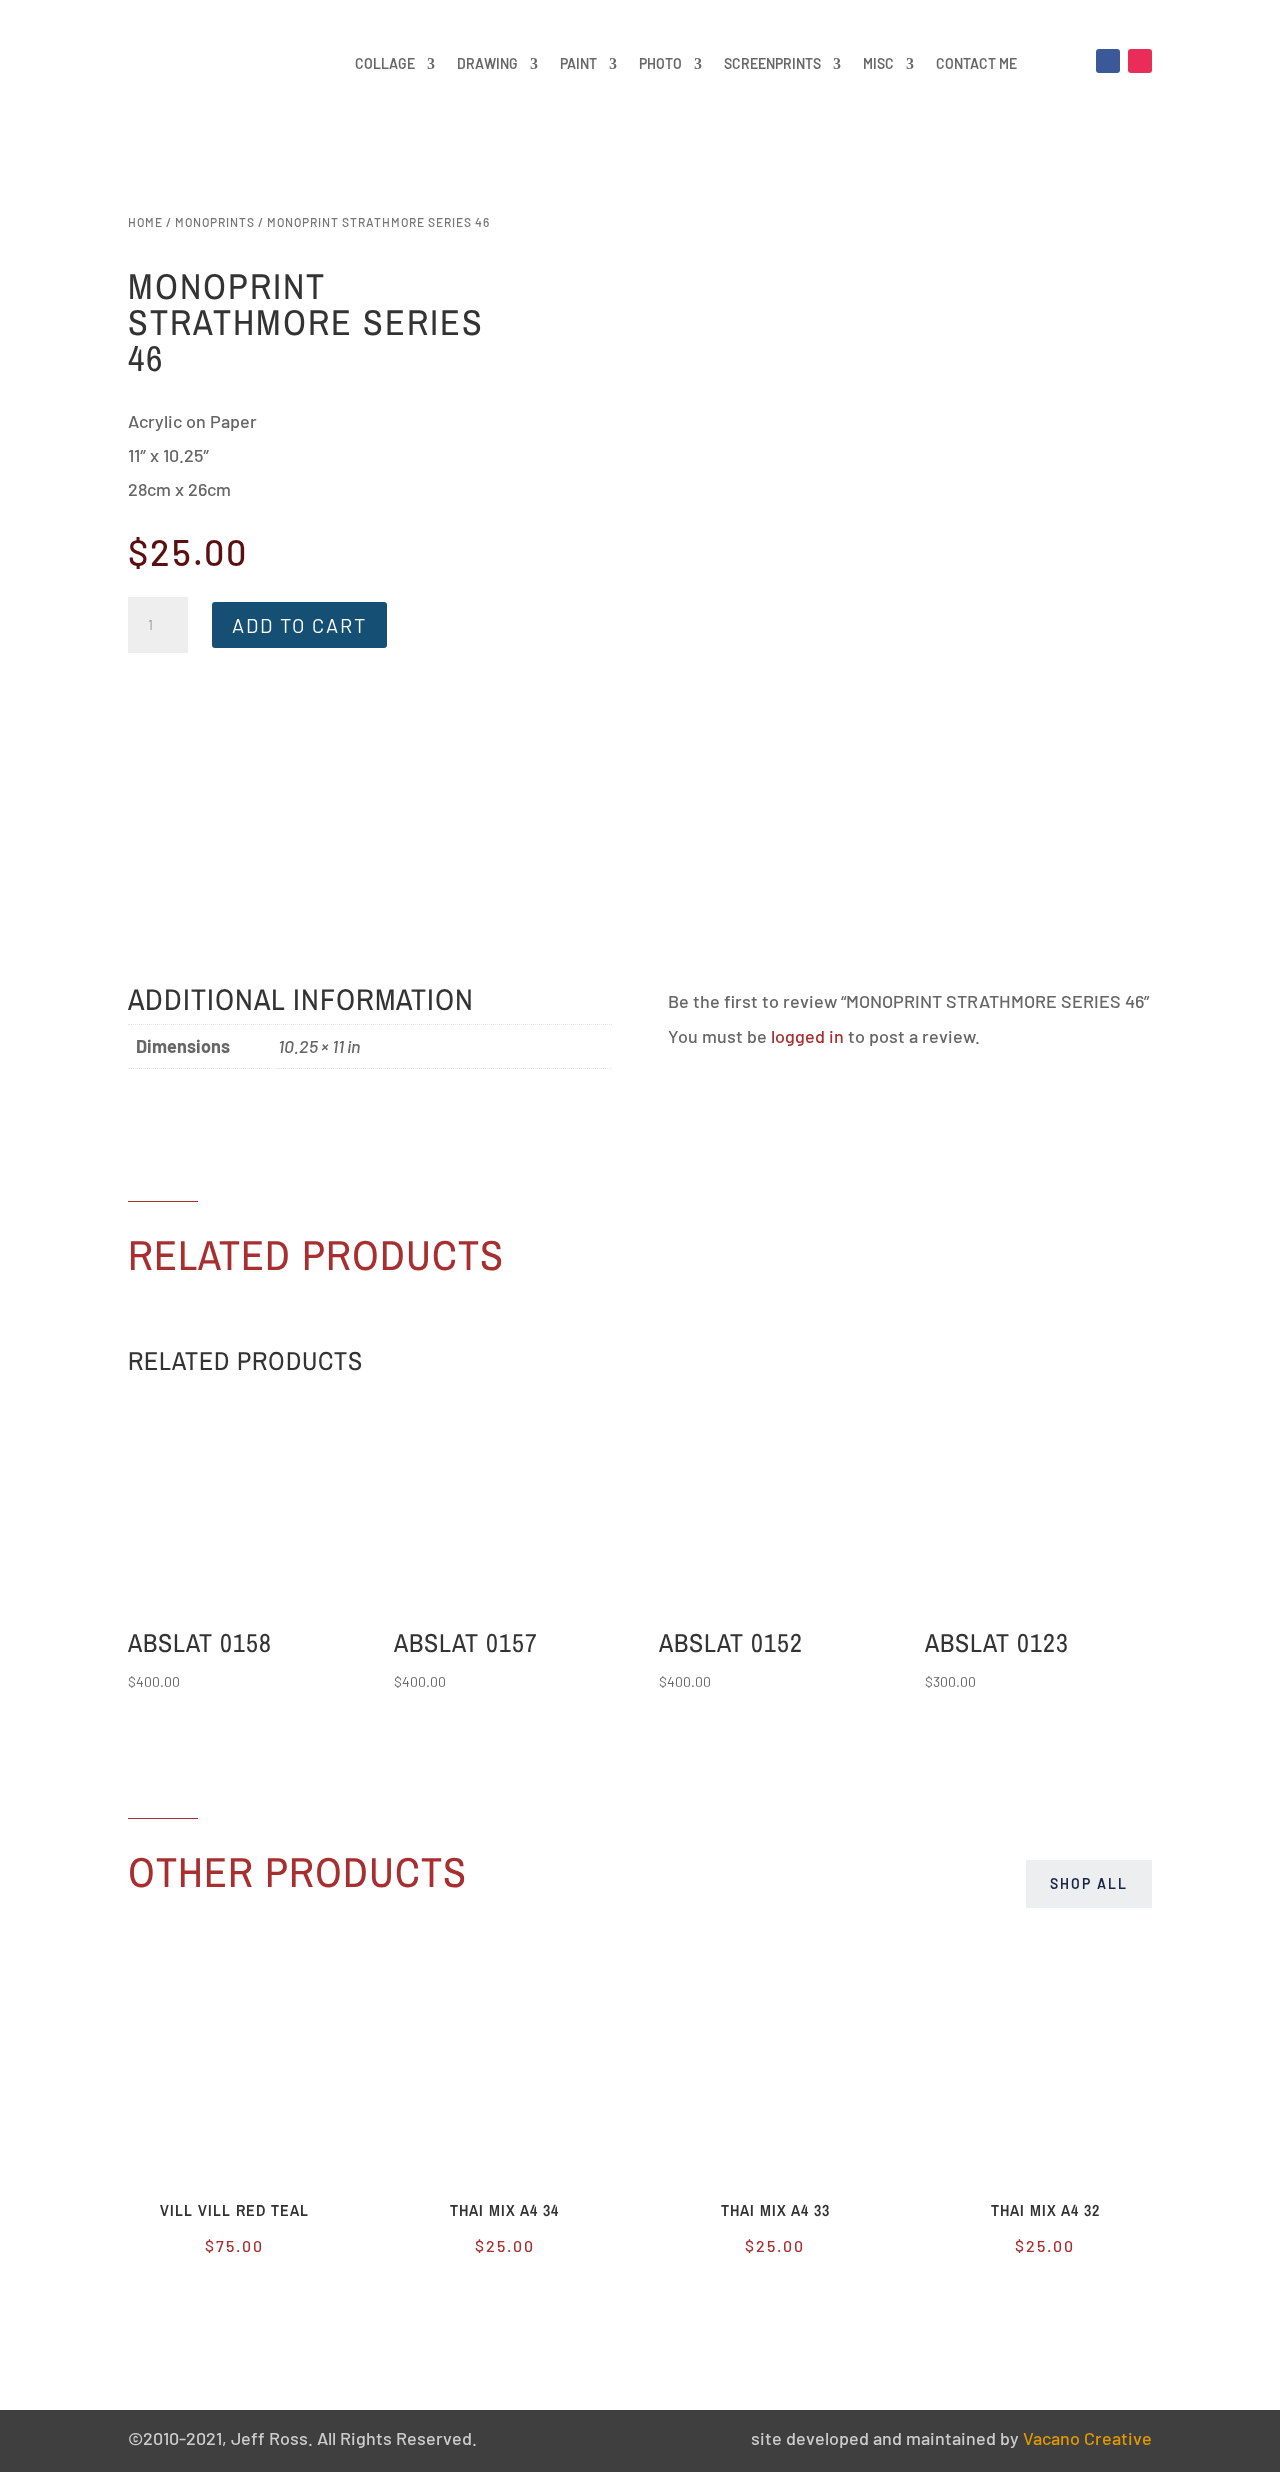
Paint (578, 63)
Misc (878, 63)
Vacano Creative (1087, 2438)
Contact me (976, 63)
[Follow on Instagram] (1140, 61)
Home (145, 222)
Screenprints (772, 63)
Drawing (487, 63)
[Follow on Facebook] (1108, 61)
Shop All (1089, 1883)
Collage (385, 63)
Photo (660, 63)
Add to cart (299, 625)
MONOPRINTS (215, 222)
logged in (807, 1036)
